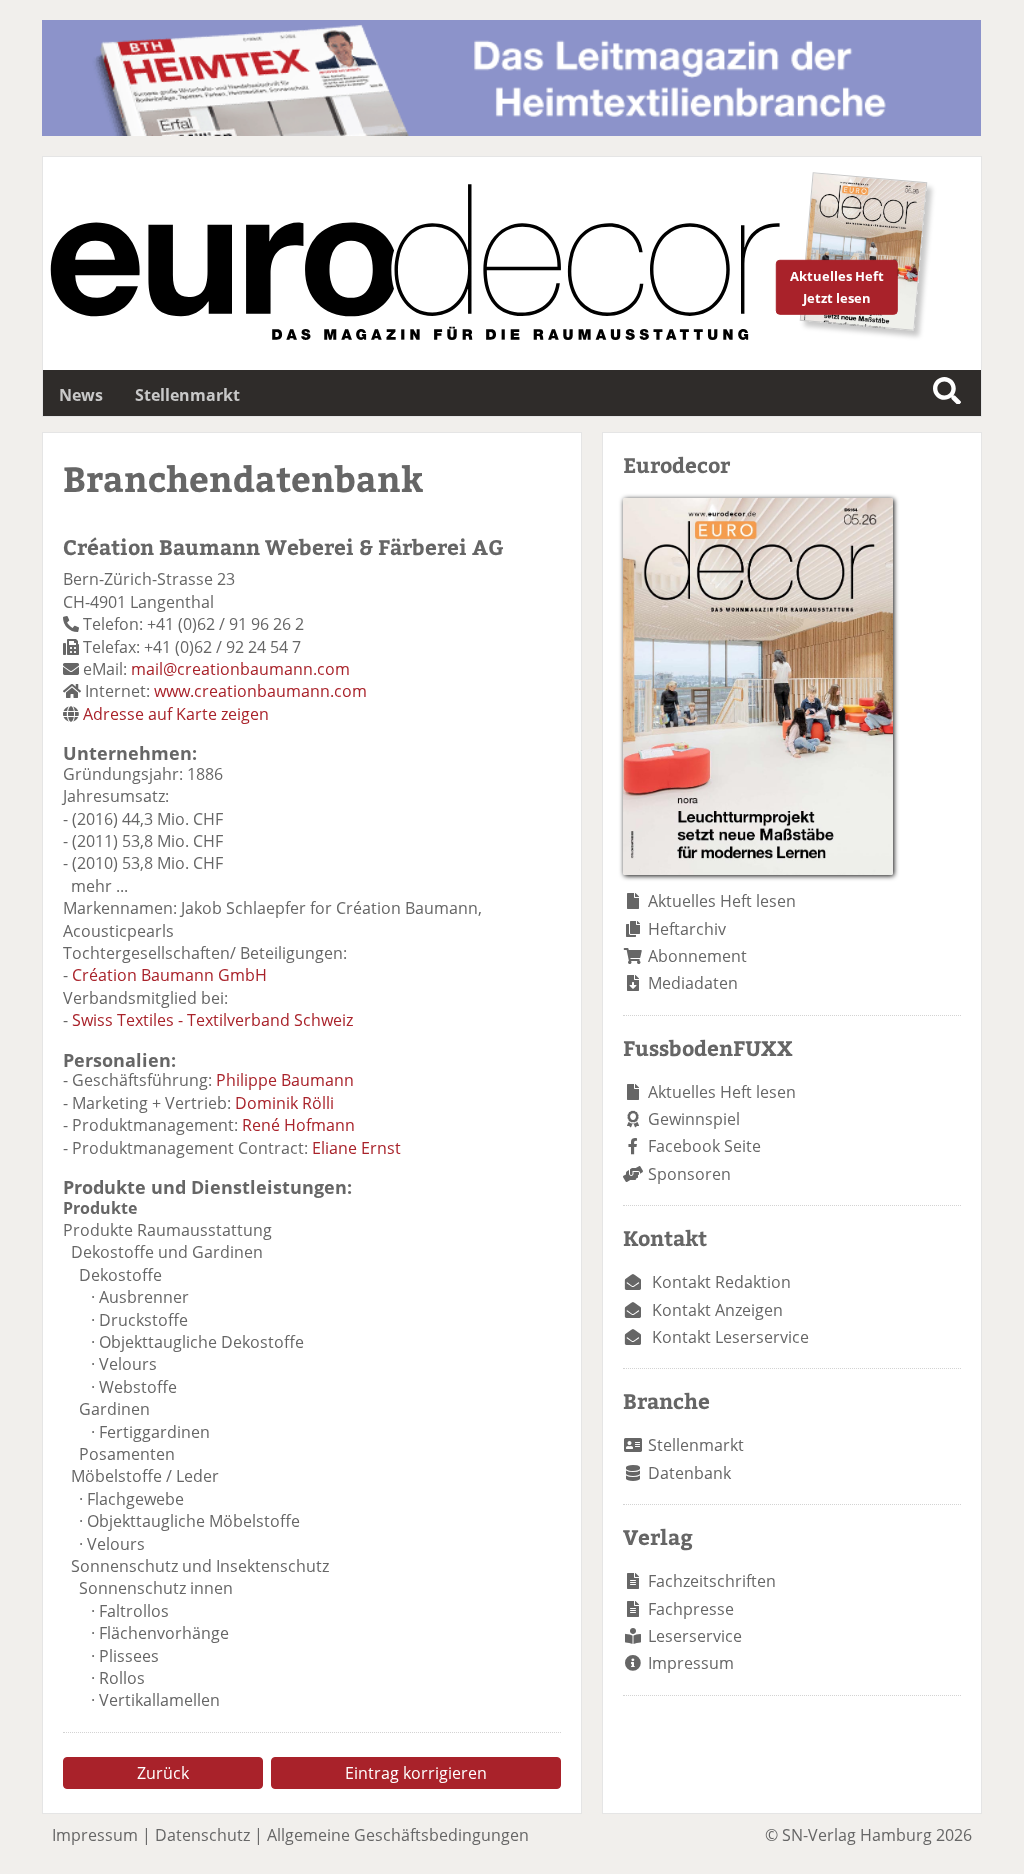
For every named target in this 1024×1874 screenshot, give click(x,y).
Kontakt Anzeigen (717, 1310)
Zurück (163, 1773)
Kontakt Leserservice (730, 1337)
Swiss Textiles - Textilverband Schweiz (212, 1020)
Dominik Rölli (284, 1103)
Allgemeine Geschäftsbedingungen (398, 1835)
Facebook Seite (704, 1146)
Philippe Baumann (285, 1080)
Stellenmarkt (187, 395)
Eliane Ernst (356, 1148)
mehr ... (99, 886)
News (81, 395)
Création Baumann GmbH (169, 975)
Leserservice (695, 1636)
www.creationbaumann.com (260, 691)
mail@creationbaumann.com (240, 669)
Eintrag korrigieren (416, 1773)
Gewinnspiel (694, 1119)
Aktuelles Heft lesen (722, 901)
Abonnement (697, 956)
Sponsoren (689, 1174)
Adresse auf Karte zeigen (176, 714)
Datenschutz (202, 1835)
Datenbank (689, 1473)
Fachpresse (691, 1609)
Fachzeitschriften (712, 1581)
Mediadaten (693, 983)
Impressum (691, 1663)
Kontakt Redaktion (721, 1282)
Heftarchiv (687, 929)
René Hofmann (298, 1125)
